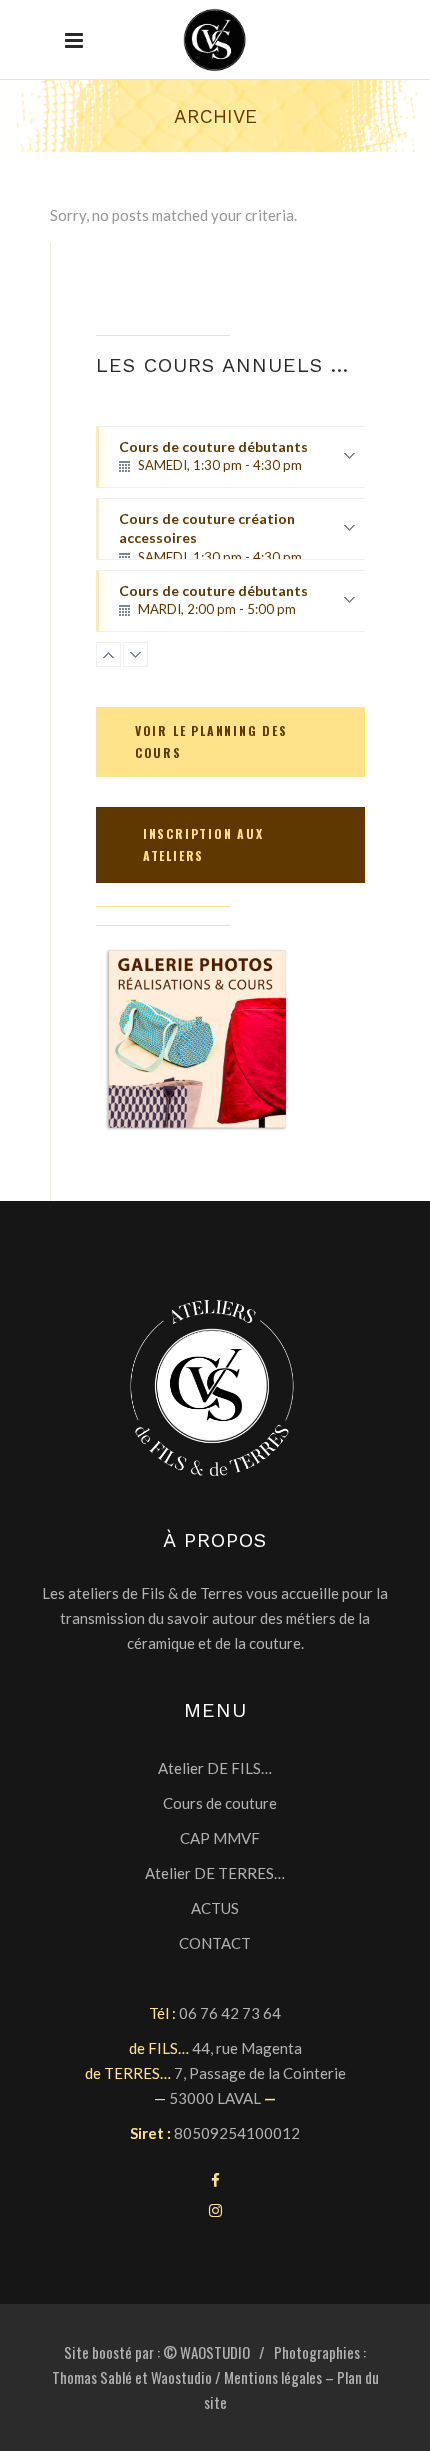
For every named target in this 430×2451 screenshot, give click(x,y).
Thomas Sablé (92, 2377)
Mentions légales (273, 2377)
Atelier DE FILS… (215, 1768)
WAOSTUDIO (215, 2352)
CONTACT (215, 1943)
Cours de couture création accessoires (210, 535)
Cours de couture (220, 1803)
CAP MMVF (220, 1838)
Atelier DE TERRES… (215, 1873)
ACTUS (215, 1908)
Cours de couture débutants (213, 463)
